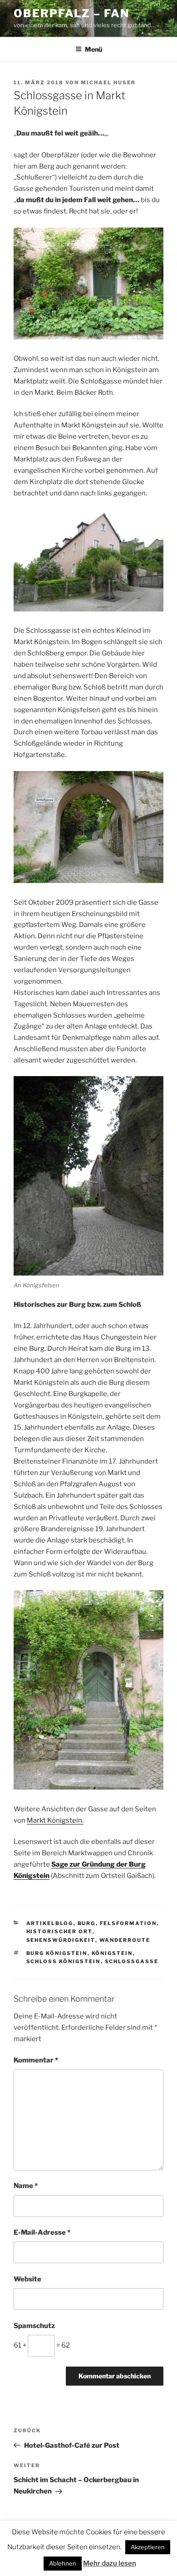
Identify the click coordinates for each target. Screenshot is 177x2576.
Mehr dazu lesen (110, 2563)
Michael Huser (108, 82)
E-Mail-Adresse (42, 2232)
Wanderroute (125, 1940)
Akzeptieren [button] (148, 2547)
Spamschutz (34, 2326)
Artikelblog (50, 1923)
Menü (93, 49)
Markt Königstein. (55, 1820)
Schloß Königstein (64, 1961)
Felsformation (128, 1923)
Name (26, 2186)
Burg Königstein (57, 1953)
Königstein (112, 1953)
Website (27, 2279)
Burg (87, 1923)
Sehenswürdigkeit (61, 1940)
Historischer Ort (59, 1931)
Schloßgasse (132, 1961)
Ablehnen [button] (63, 2563)
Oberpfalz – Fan (71, 13)
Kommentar (36, 2060)
